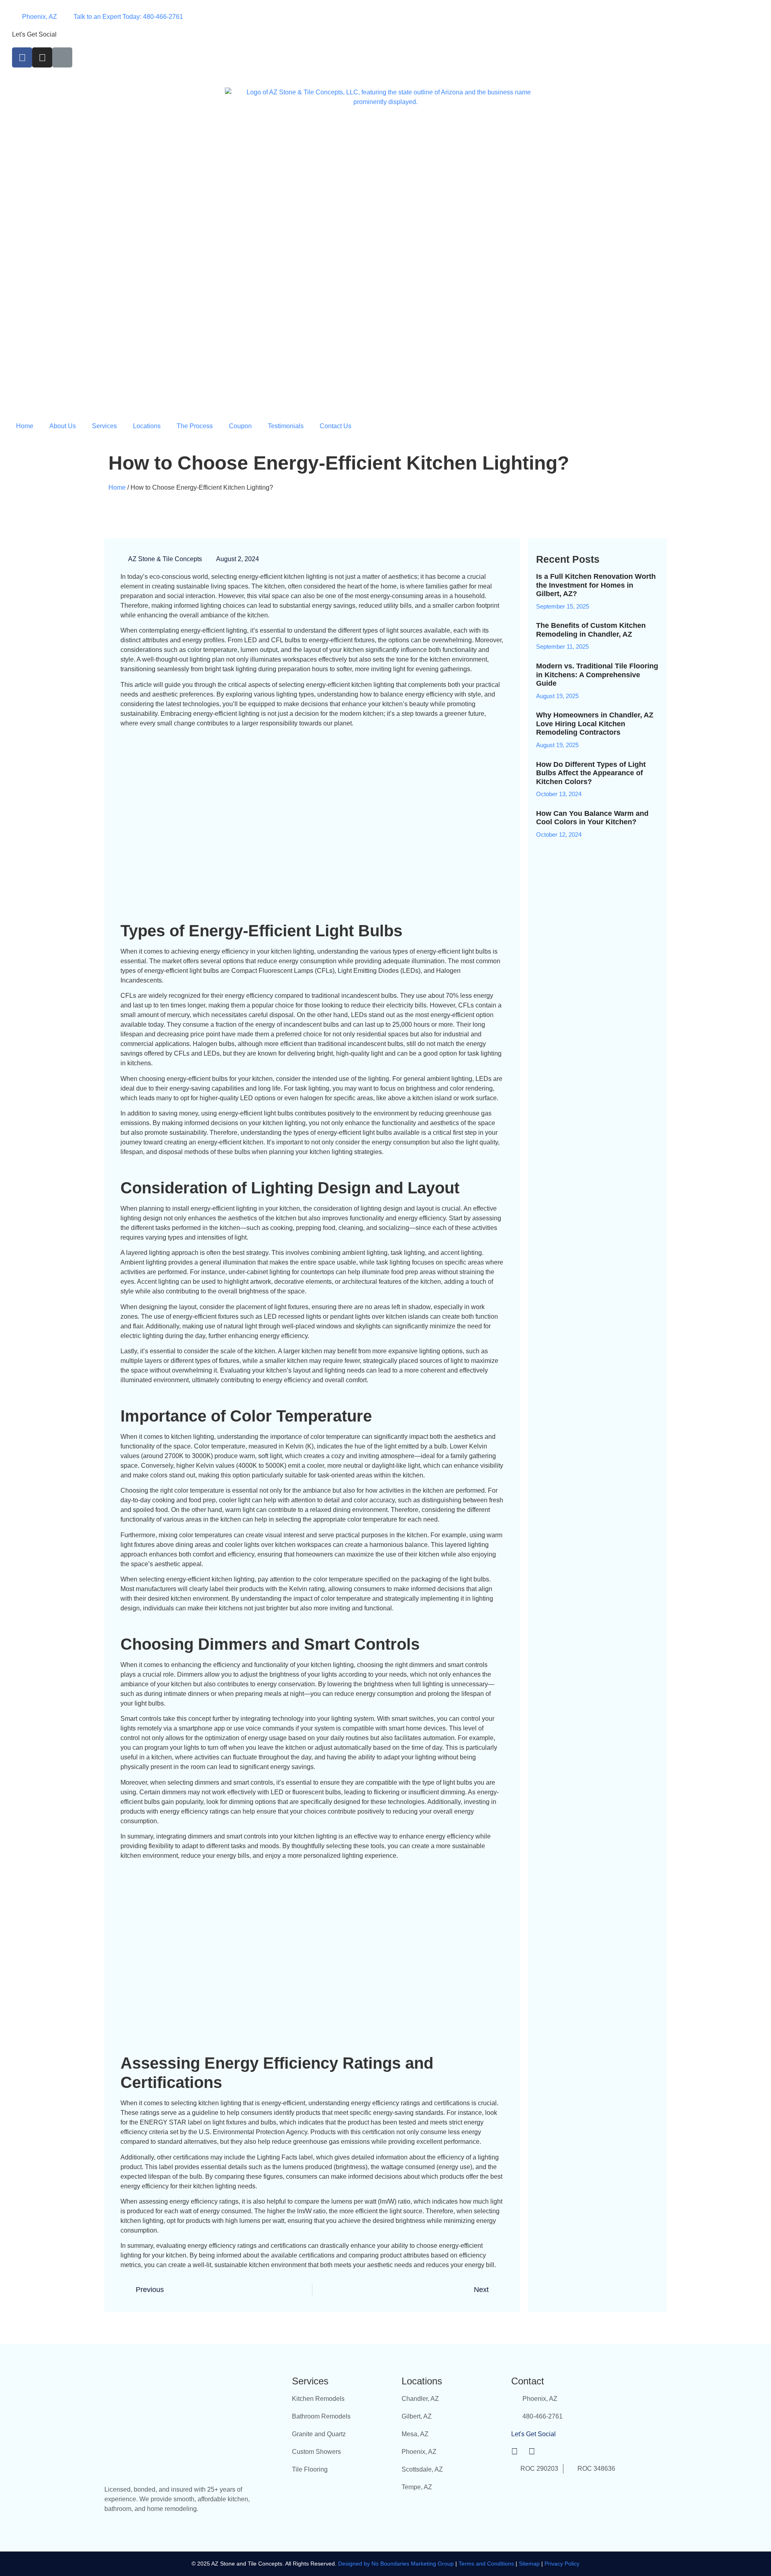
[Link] (62, 57)
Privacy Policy (562, 2564)
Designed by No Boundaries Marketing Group (396, 2564)
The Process (195, 426)
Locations (147, 426)
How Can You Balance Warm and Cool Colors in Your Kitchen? (592, 818)
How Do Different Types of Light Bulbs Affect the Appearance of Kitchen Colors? (591, 773)
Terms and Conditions (487, 2564)
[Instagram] (42, 57)
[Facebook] (22, 57)
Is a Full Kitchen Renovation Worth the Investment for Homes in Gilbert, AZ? (596, 585)
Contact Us (336, 426)
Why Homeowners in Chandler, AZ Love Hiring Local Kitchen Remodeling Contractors (595, 724)
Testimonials (286, 426)
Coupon (240, 426)
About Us (63, 426)
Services (104, 426)
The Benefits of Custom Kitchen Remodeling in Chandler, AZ (591, 630)
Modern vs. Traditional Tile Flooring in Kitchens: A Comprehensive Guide (597, 675)
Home (25, 426)
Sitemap (529, 2564)
